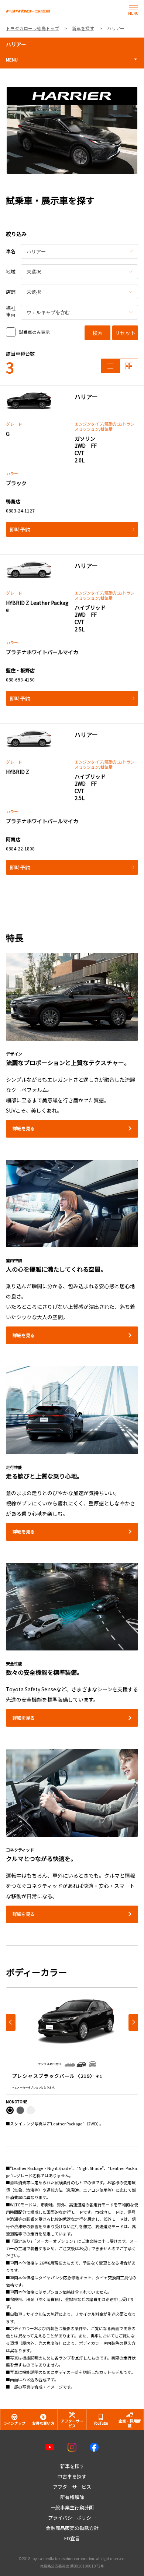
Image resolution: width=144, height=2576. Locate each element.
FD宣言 (72, 2538)
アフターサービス (72, 2487)
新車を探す (72, 2466)
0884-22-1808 (20, 848)
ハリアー (16, 44)
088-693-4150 (20, 679)
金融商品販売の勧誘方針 (72, 2528)
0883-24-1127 (20, 510)
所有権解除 (72, 2497)
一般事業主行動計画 (72, 2507)
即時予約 (20, 529)
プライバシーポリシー (72, 2518)
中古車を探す (72, 2476)
